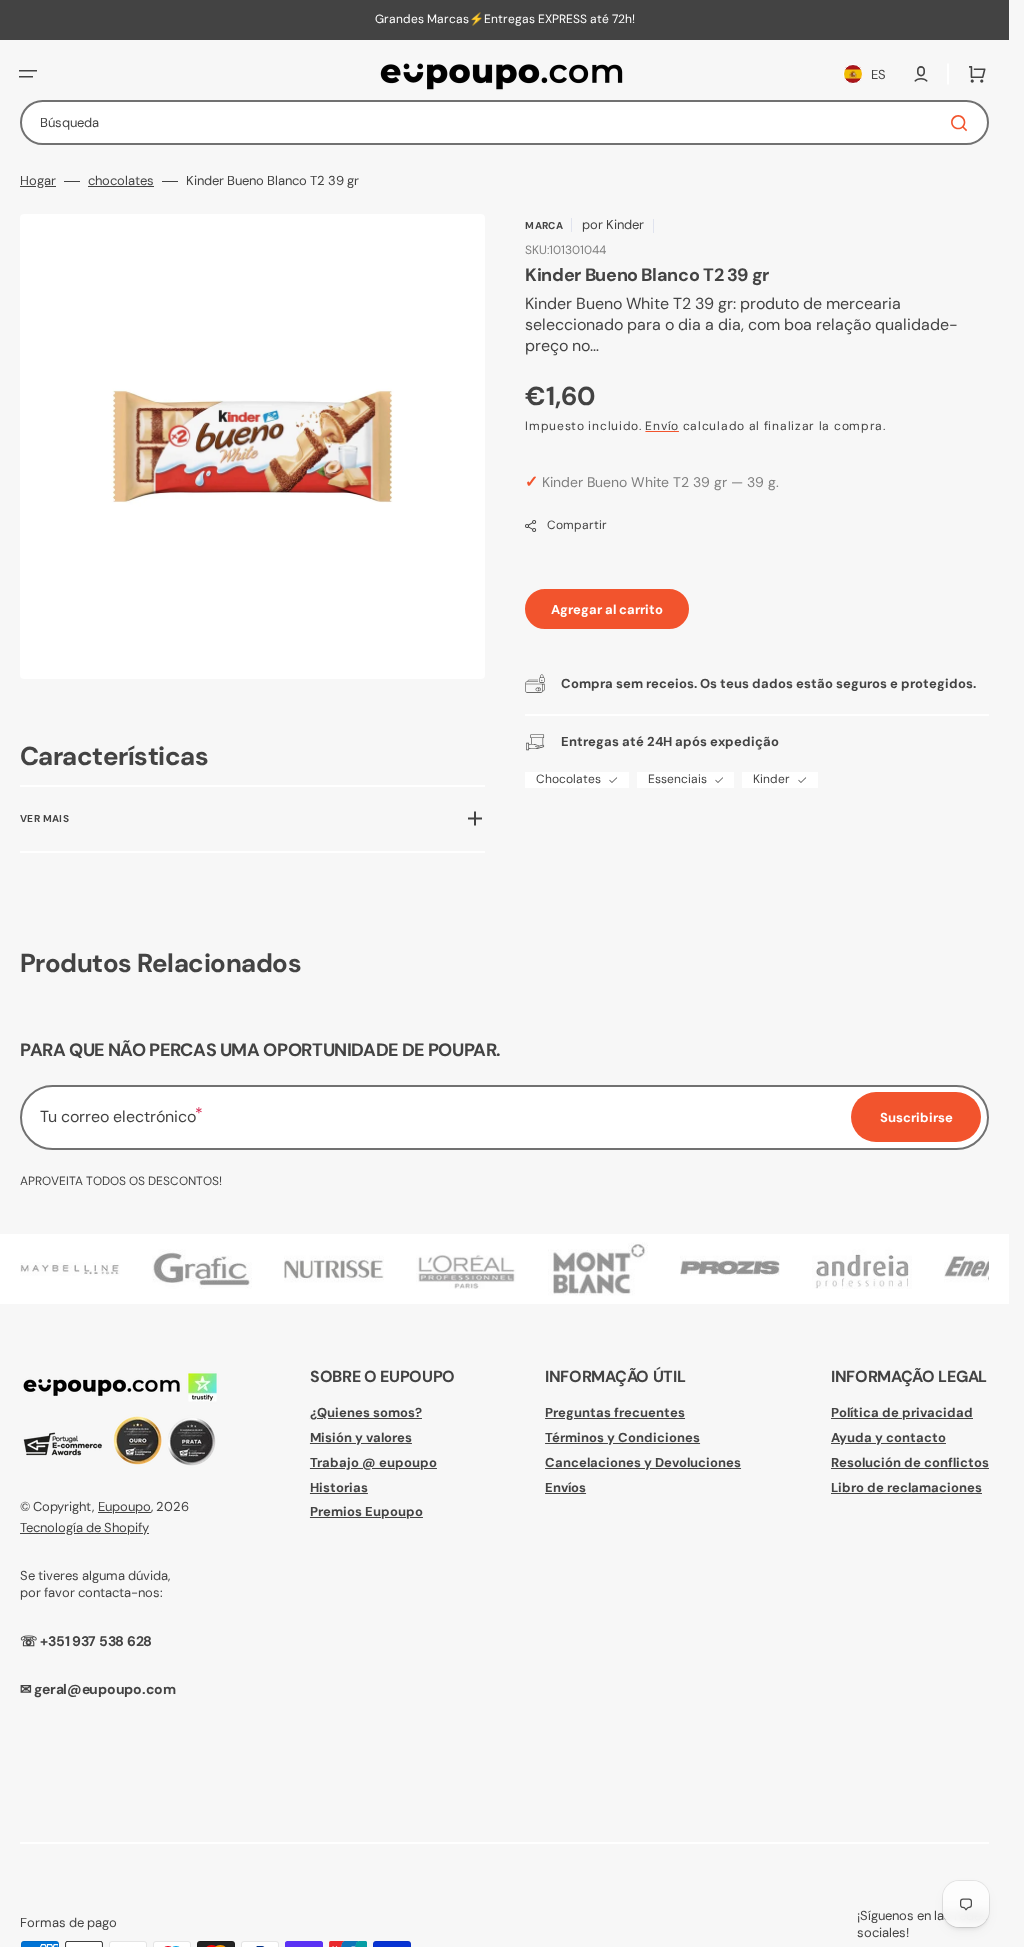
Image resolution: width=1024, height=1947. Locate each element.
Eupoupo (124, 1506)
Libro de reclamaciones (906, 1487)
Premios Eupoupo (366, 1511)
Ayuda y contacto (888, 1437)
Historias (339, 1487)
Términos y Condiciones (622, 1437)
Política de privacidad (902, 1413)
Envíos (565, 1487)
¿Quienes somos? (366, 1413)
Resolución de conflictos (910, 1462)
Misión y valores (361, 1437)
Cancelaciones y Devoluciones (643, 1462)
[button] (28, 74)
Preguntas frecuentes (615, 1413)
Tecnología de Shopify (84, 1527)
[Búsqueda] (963, 123)
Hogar (38, 181)
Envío (662, 426)
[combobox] (504, 122)
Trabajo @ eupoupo (373, 1462)
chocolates (121, 181)
